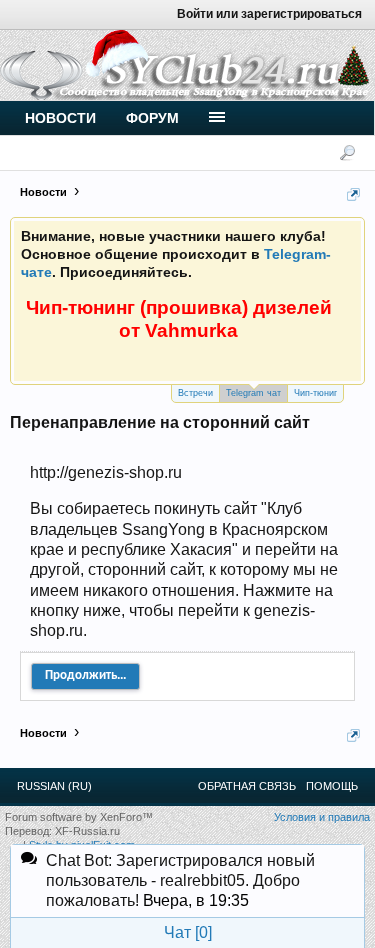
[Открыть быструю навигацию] (353, 194)
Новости (60, 118)
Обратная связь (247, 786)
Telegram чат (253, 393)
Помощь (332, 786)
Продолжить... (85, 675)
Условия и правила (322, 817)
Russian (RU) (54, 786)
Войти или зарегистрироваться (269, 14)
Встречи (195, 393)
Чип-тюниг (315, 393)
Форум (152, 118)
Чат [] (188, 932)
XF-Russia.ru (87, 831)
